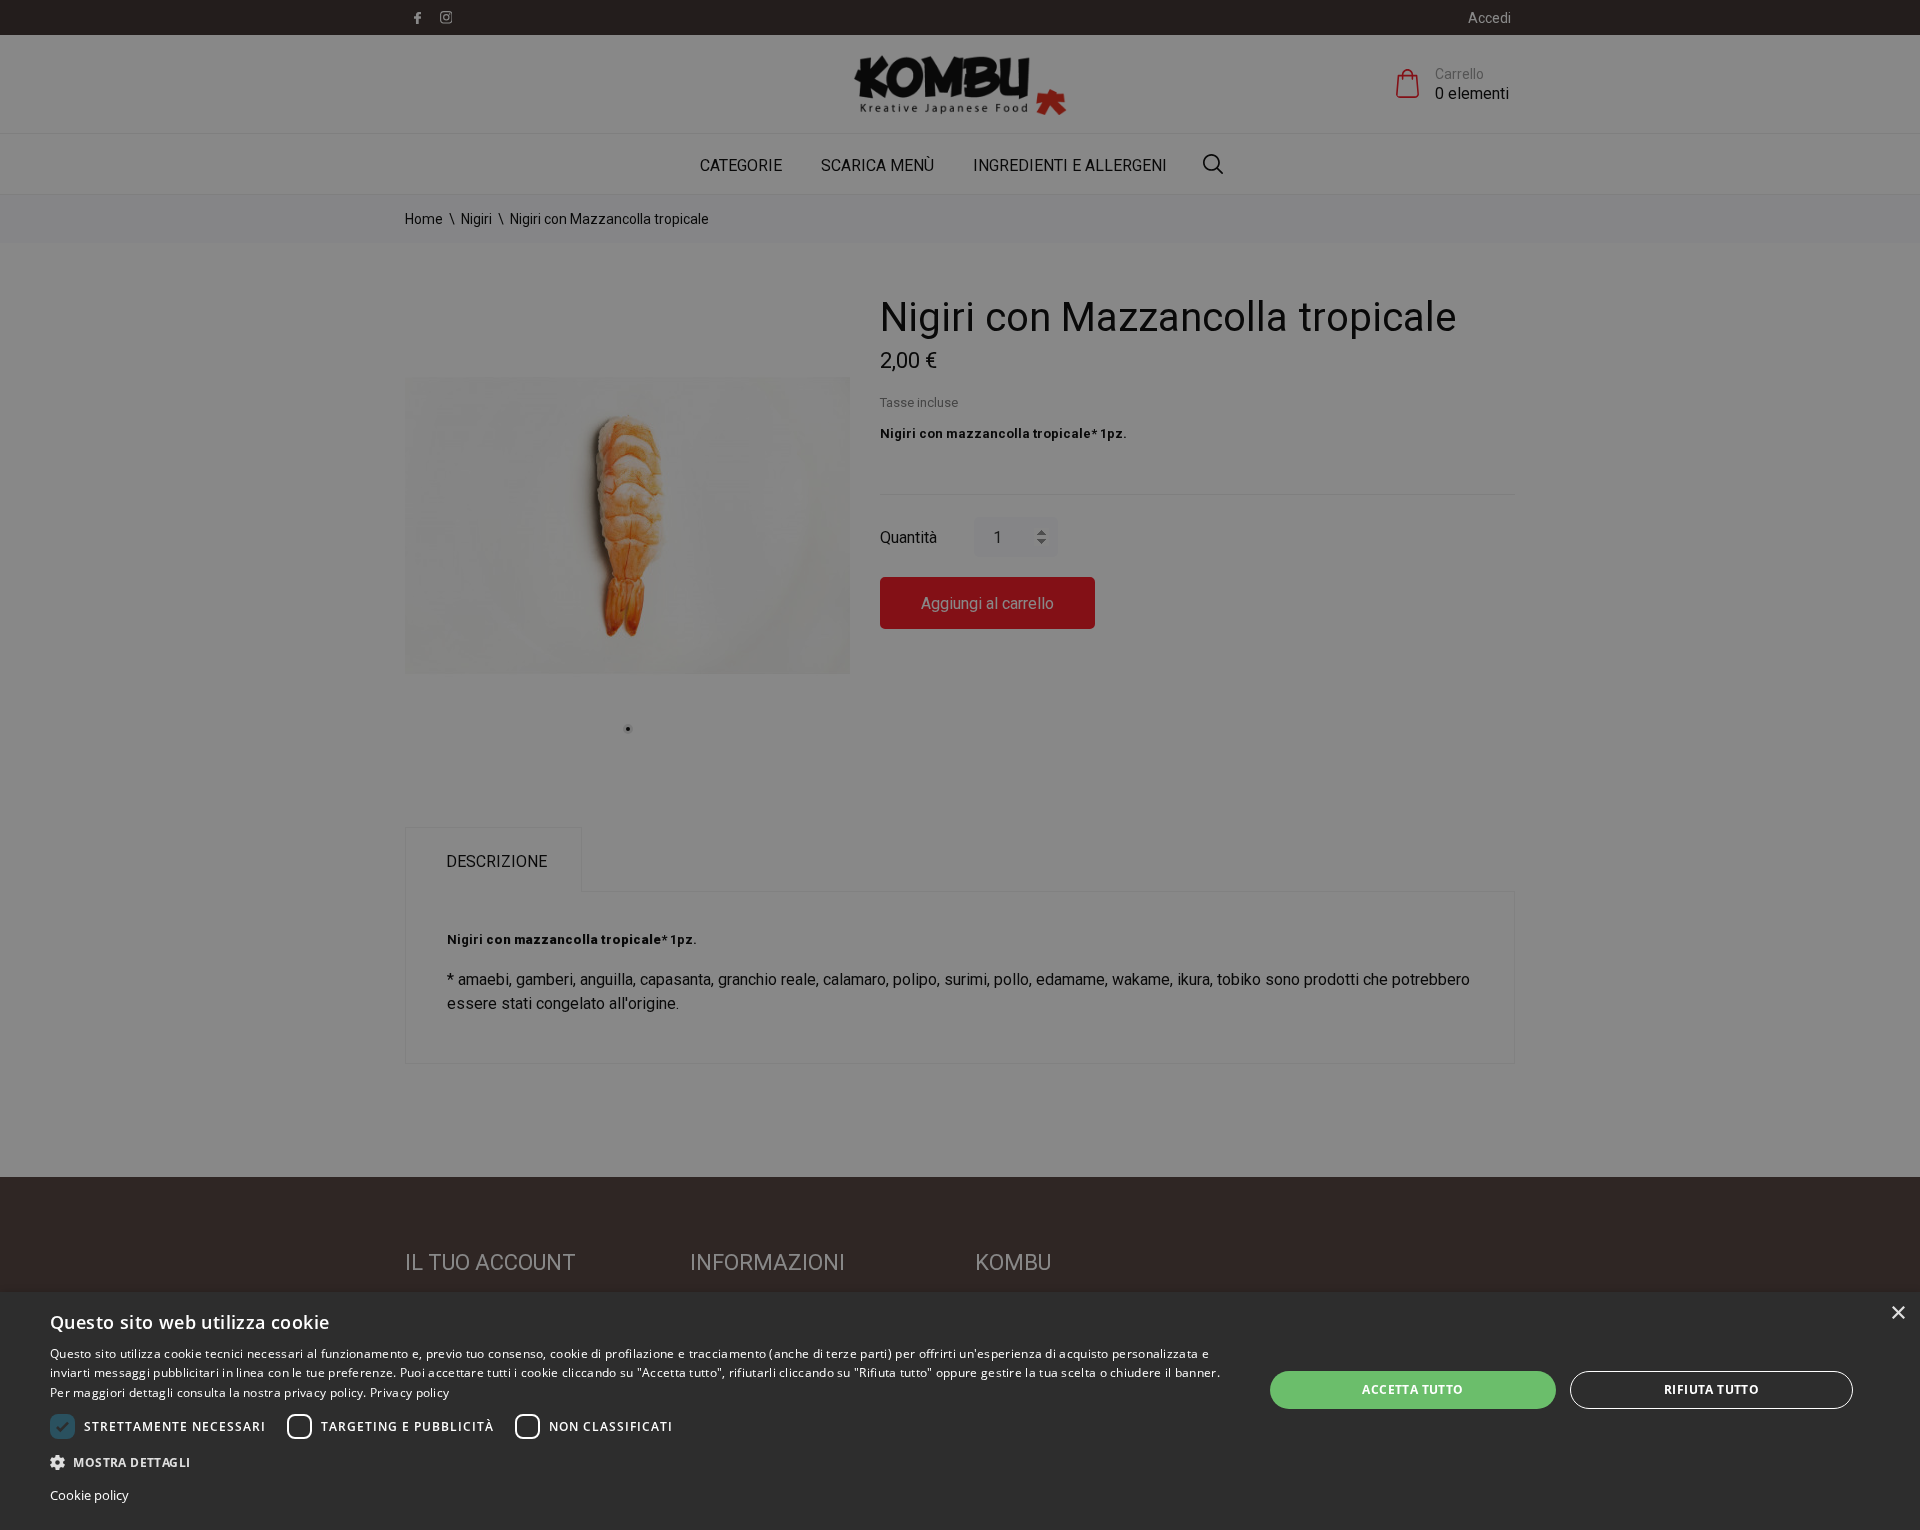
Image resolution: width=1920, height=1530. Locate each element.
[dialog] (960, 1411)
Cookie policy (89, 1495)
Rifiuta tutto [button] (1711, 1389)
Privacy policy (409, 1392)
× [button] (1897, 1313)
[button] (638, 1461)
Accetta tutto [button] (1412, 1389)
